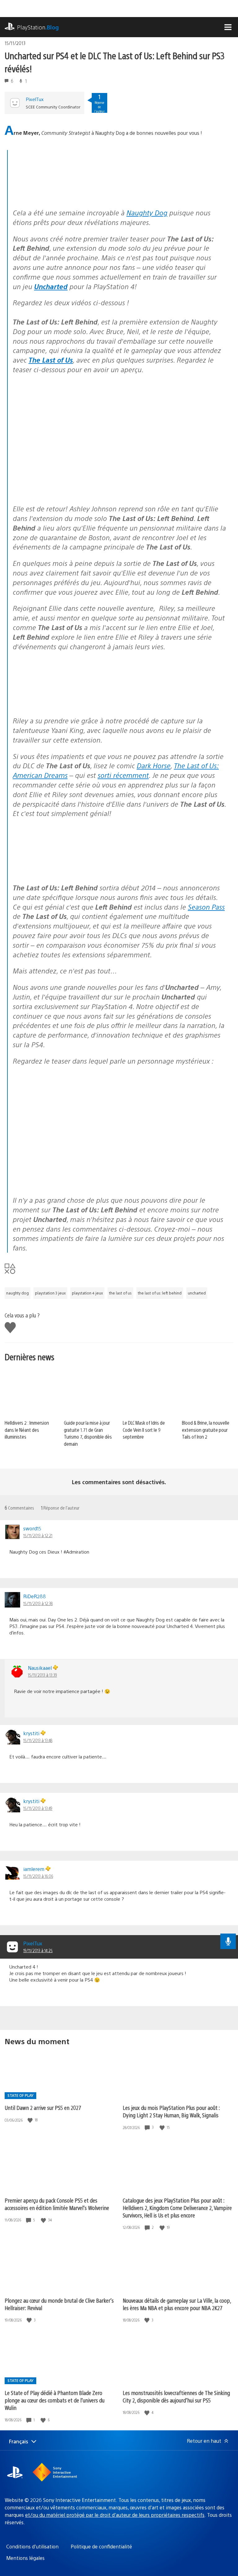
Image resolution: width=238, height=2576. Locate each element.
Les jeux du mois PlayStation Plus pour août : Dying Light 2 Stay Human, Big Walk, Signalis (171, 2111)
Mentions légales (25, 2558)
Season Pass (206, 907)
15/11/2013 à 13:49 (38, 1808)
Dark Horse (154, 765)
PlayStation (38, 27)
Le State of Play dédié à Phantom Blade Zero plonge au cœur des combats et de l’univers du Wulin (55, 2400)
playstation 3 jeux (50, 1293)
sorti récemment (123, 775)
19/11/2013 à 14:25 (38, 1950)
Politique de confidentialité (101, 2546)
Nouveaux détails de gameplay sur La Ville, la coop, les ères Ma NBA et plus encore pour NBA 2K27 (177, 2304)
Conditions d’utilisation (32, 2546)
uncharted (197, 1293)
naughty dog (18, 1293)
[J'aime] (31, 2120)
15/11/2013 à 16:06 (38, 1876)
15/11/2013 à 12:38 (38, 1603)
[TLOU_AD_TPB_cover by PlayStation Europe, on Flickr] (60, 871)
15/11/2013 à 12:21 (38, 1535)
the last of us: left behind (160, 1293)
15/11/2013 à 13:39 (42, 1675)
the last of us (120, 1293)
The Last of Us (51, 360)
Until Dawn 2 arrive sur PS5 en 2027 (43, 2108)
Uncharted (51, 286)
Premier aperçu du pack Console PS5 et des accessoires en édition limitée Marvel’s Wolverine (57, 2204)
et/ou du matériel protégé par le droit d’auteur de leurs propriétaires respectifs (115, 2515)
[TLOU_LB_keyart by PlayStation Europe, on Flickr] (60, 704)
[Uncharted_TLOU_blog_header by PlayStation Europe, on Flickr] (60, 196)
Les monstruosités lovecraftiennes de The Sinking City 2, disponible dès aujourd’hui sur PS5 (176, 2396)
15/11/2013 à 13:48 (38, 1740)
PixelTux (35, 99)
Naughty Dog (147, 212)
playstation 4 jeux (87, 1293)
